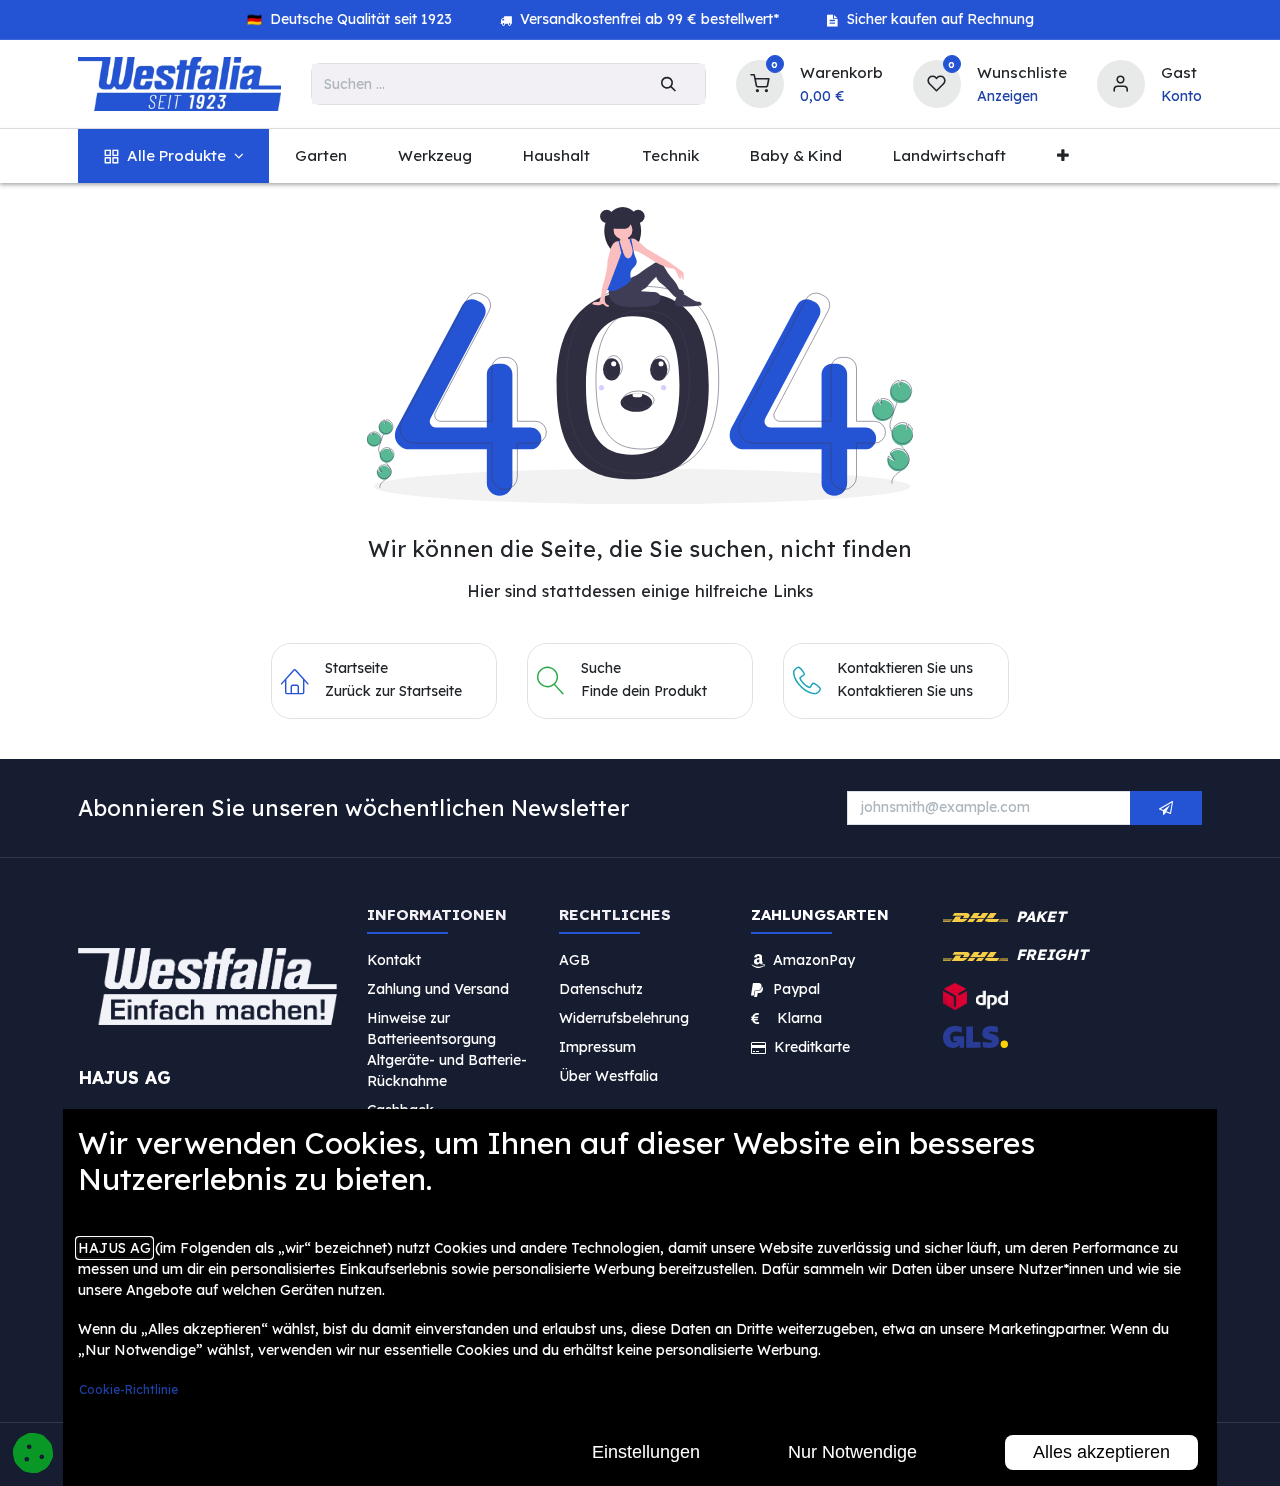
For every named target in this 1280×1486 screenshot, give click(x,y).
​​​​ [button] (1166, 808)
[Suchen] (668, 84)
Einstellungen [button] (646, 1452)
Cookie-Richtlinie (128, 1389)
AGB (574, 960)
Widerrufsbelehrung (626, 1018)
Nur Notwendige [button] (852, 1452)
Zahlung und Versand (438, 989)
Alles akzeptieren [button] (1101, 1452)
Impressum (597, 1047)
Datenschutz (601, 989)
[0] (760, 81)
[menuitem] (173, 156)
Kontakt (394, 960)
